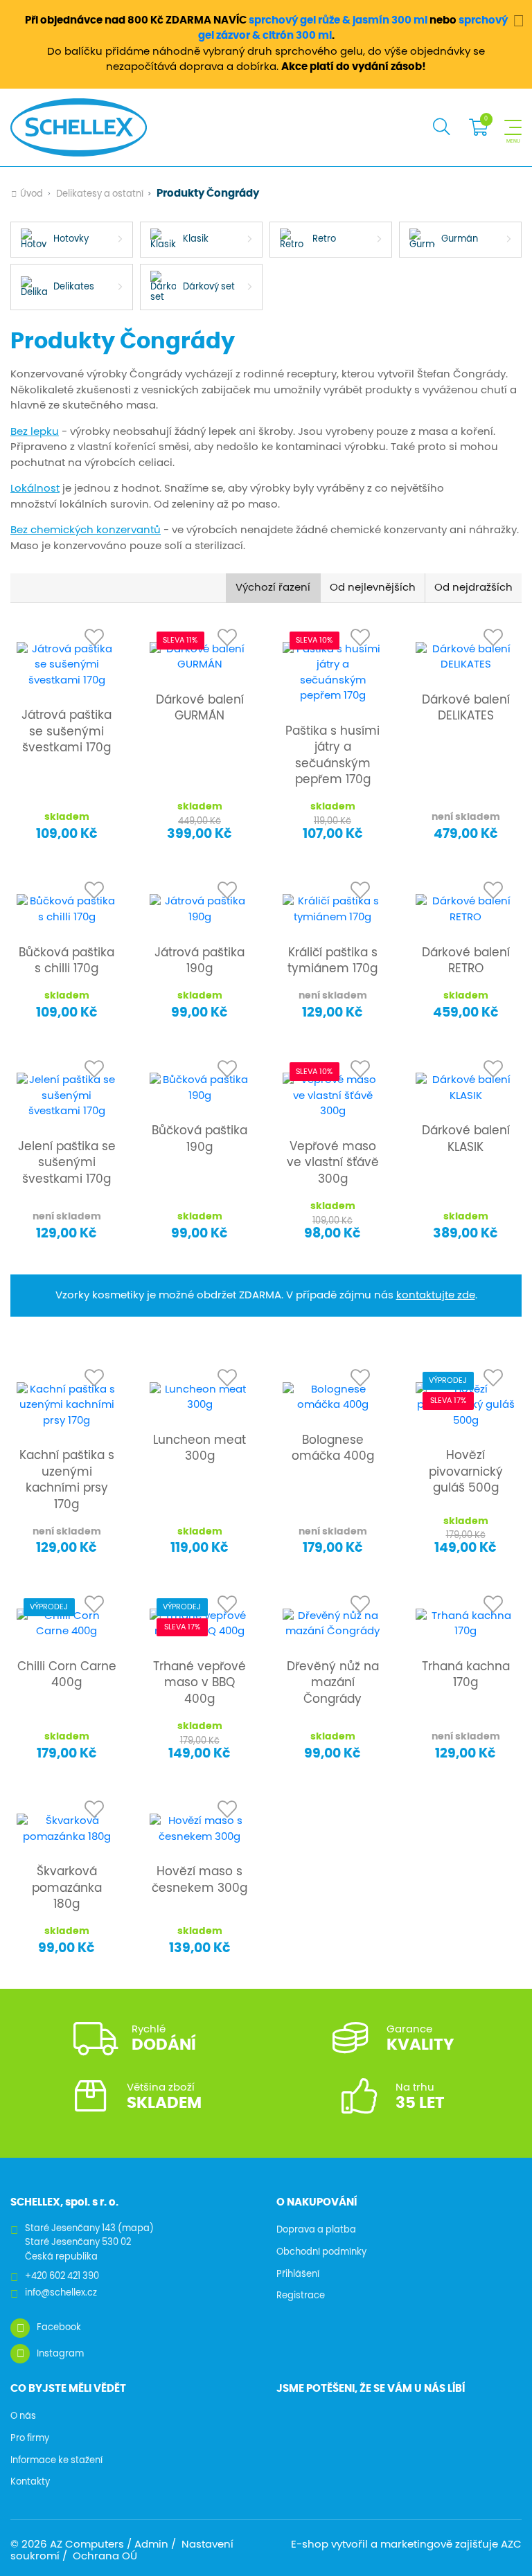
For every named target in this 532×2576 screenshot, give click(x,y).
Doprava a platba (316, 2230)
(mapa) (136, 2229)
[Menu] (513, 127)
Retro (324, 239)
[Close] (518, 20)
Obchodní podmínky (321, 2252)
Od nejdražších (473, 588)
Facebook (59, 2328)
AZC (511, 2544)
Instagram (60, 2354)
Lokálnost (35, 489)
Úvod (32, 194)
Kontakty (30, 2482)
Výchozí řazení (273, 588)
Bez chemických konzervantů (86, 530)
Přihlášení (298, 2274)
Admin (151, 2544)
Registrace (301, 2296)
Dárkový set (209, 287)
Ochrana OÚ (105, 2556)
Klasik (196, 239)
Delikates (74, 287)
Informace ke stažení (56, 2461)
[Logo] (79, 127)
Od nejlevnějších (373, 588)
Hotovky (71, 239)
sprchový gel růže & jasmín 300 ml (338, 20)
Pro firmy (30, 2439)
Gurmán (460, 239)
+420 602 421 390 (62, 2277)
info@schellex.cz (61, 2293)
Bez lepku (35, 432)
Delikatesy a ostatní (100, 194)
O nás (23, 2416)
